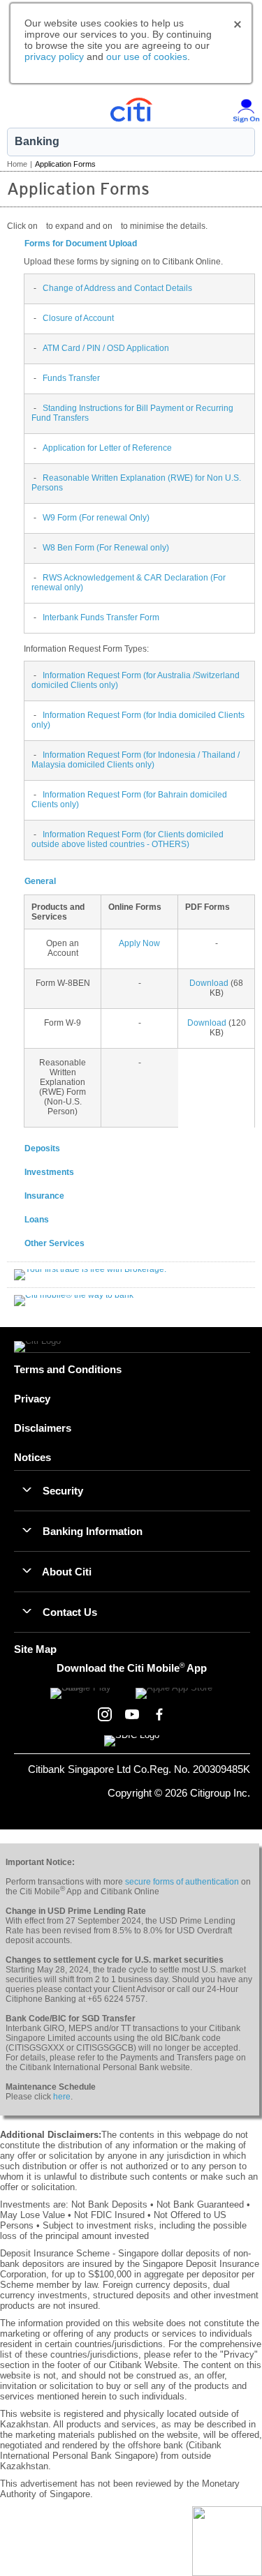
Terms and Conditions (68, 1369)
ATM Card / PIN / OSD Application (106, 348)
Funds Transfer (71, 378)
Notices (32, 1457)
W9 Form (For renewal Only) (96, 518)
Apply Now (139, 943)
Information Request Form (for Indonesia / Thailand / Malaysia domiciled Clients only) (136, 760)
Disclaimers (43, 1428)
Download (209, 983)
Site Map (35, 1649)
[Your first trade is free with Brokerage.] (90, 1274)
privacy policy (54, 57)
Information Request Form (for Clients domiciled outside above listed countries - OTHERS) (128, 839)
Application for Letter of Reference (107, 448)
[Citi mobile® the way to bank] (74, 1300)
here (62, 2097)
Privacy (32, 1399)
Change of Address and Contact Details (117, 288)
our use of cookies (147, 57)
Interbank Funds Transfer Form (101, 617)
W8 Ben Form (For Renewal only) (106, 548)
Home (17, 164)
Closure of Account (78, 318)
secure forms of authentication (182, 1882)
